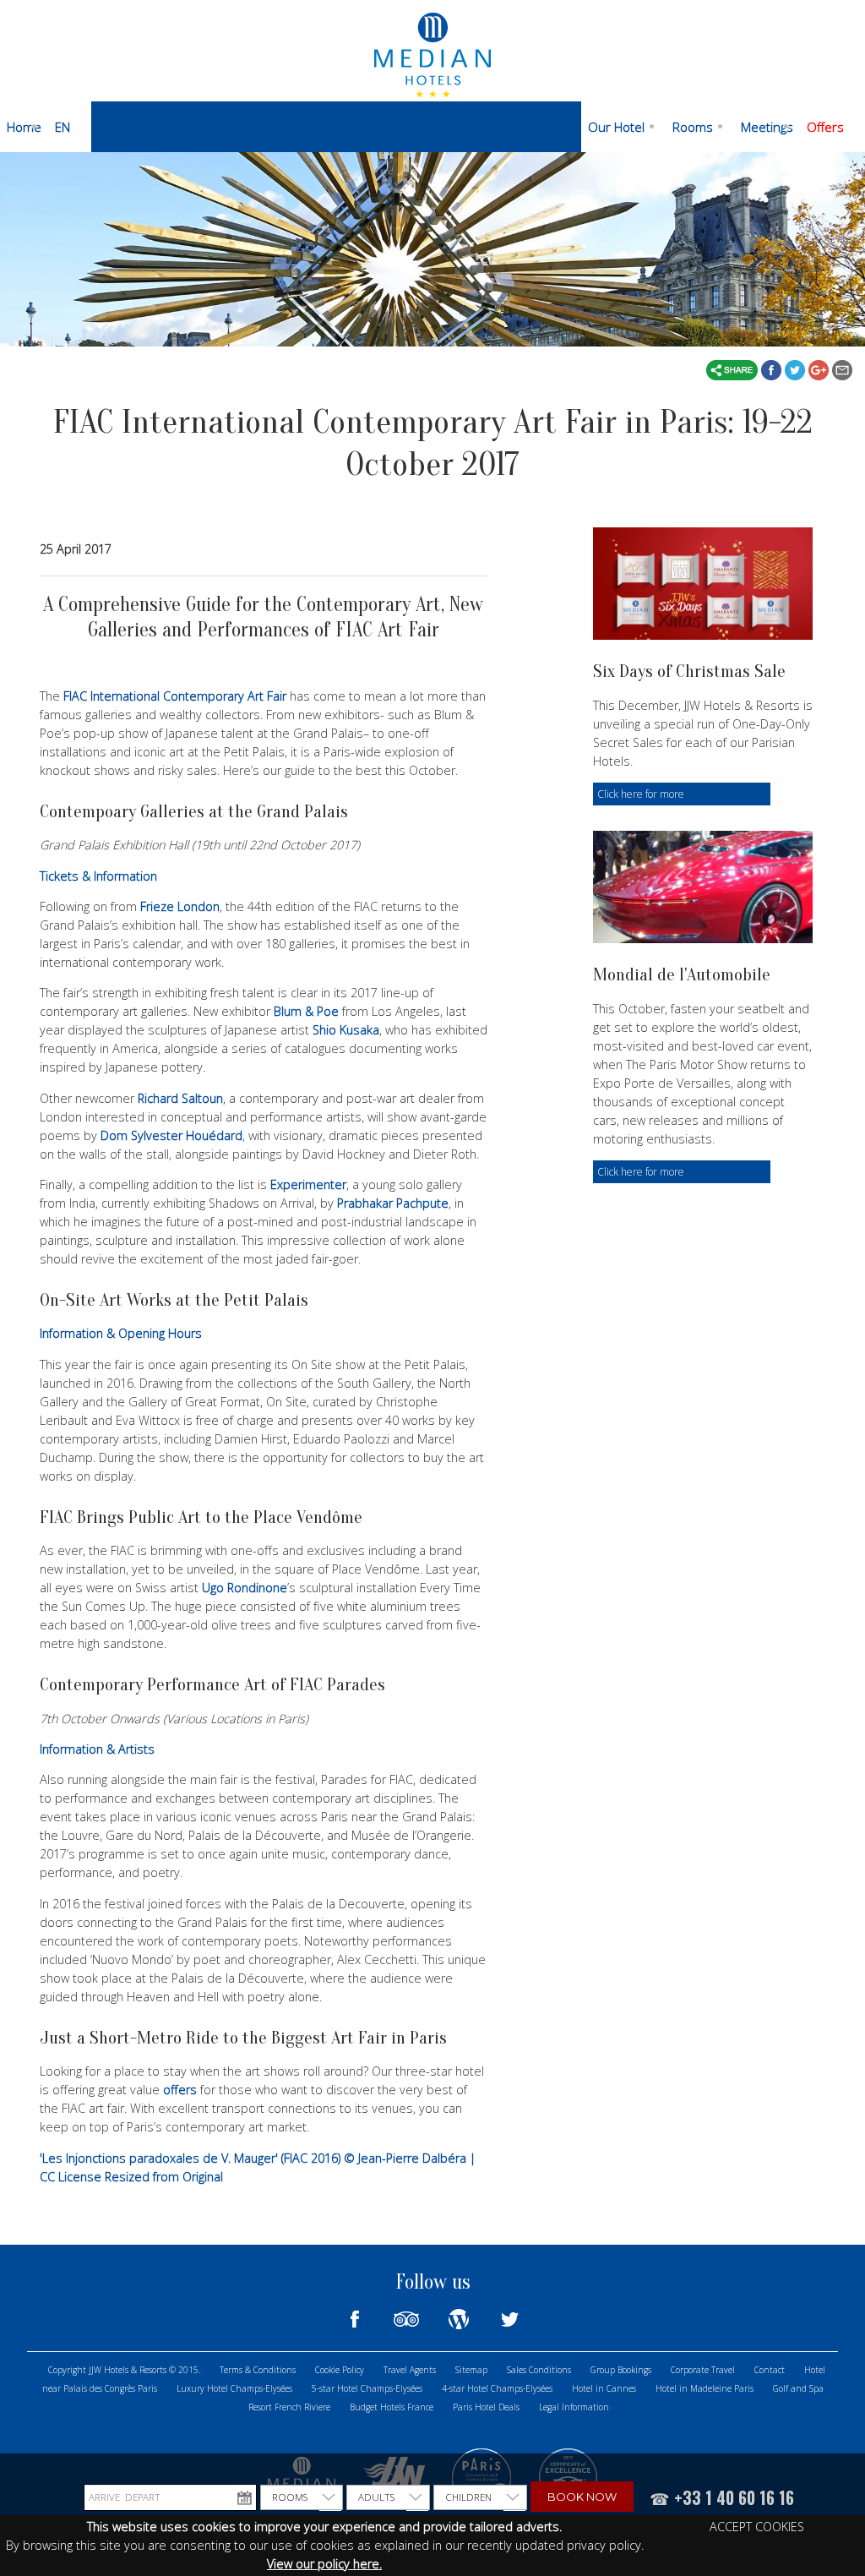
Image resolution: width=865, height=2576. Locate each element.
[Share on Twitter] (797, 368)
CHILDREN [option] (468, 2497)
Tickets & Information (100, 876)
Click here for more (641, 794)
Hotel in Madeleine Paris (705, 2388)
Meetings (767, 127)
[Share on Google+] (820, 368)
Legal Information (574, 2407)
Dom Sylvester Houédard (171, 1135)
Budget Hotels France (392, 2407)
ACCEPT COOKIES (757, 2527)
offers (180, 2090)
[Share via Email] (842, 368)
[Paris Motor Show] (703, 887)
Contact (770, 2370)
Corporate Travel (703, 2370)
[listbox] (302, 2497)
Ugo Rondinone (245, 1588)
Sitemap (471, 2370)
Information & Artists (97, 1749)
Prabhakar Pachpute (393, 1203)
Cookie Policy (340, 2370)
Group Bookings (621, 2370)
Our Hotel (616, 127)
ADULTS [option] (376, 2497)
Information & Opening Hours (122, 1333)
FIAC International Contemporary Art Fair (175, 696)
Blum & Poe (306, 1011)
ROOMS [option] (290, 2497)
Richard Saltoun (180, 1098)
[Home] (432, 53)
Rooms (693, 127)
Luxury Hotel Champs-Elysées (234, 2388)
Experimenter (308, 1184)
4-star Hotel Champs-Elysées (497, 2388)
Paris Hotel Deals (486, 2407)
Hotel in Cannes (604, 2388)
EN (63, 127)
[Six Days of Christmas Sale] (703, 584)
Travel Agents (410, 2370)
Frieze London (180, 906)
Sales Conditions (539, 2370)
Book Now (582, 2497)
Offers (825, 127)
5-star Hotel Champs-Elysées (367, 2388)
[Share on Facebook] (773, 368)
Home (24, 127)
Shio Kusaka (346, 1030)
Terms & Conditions (258, 2370)
